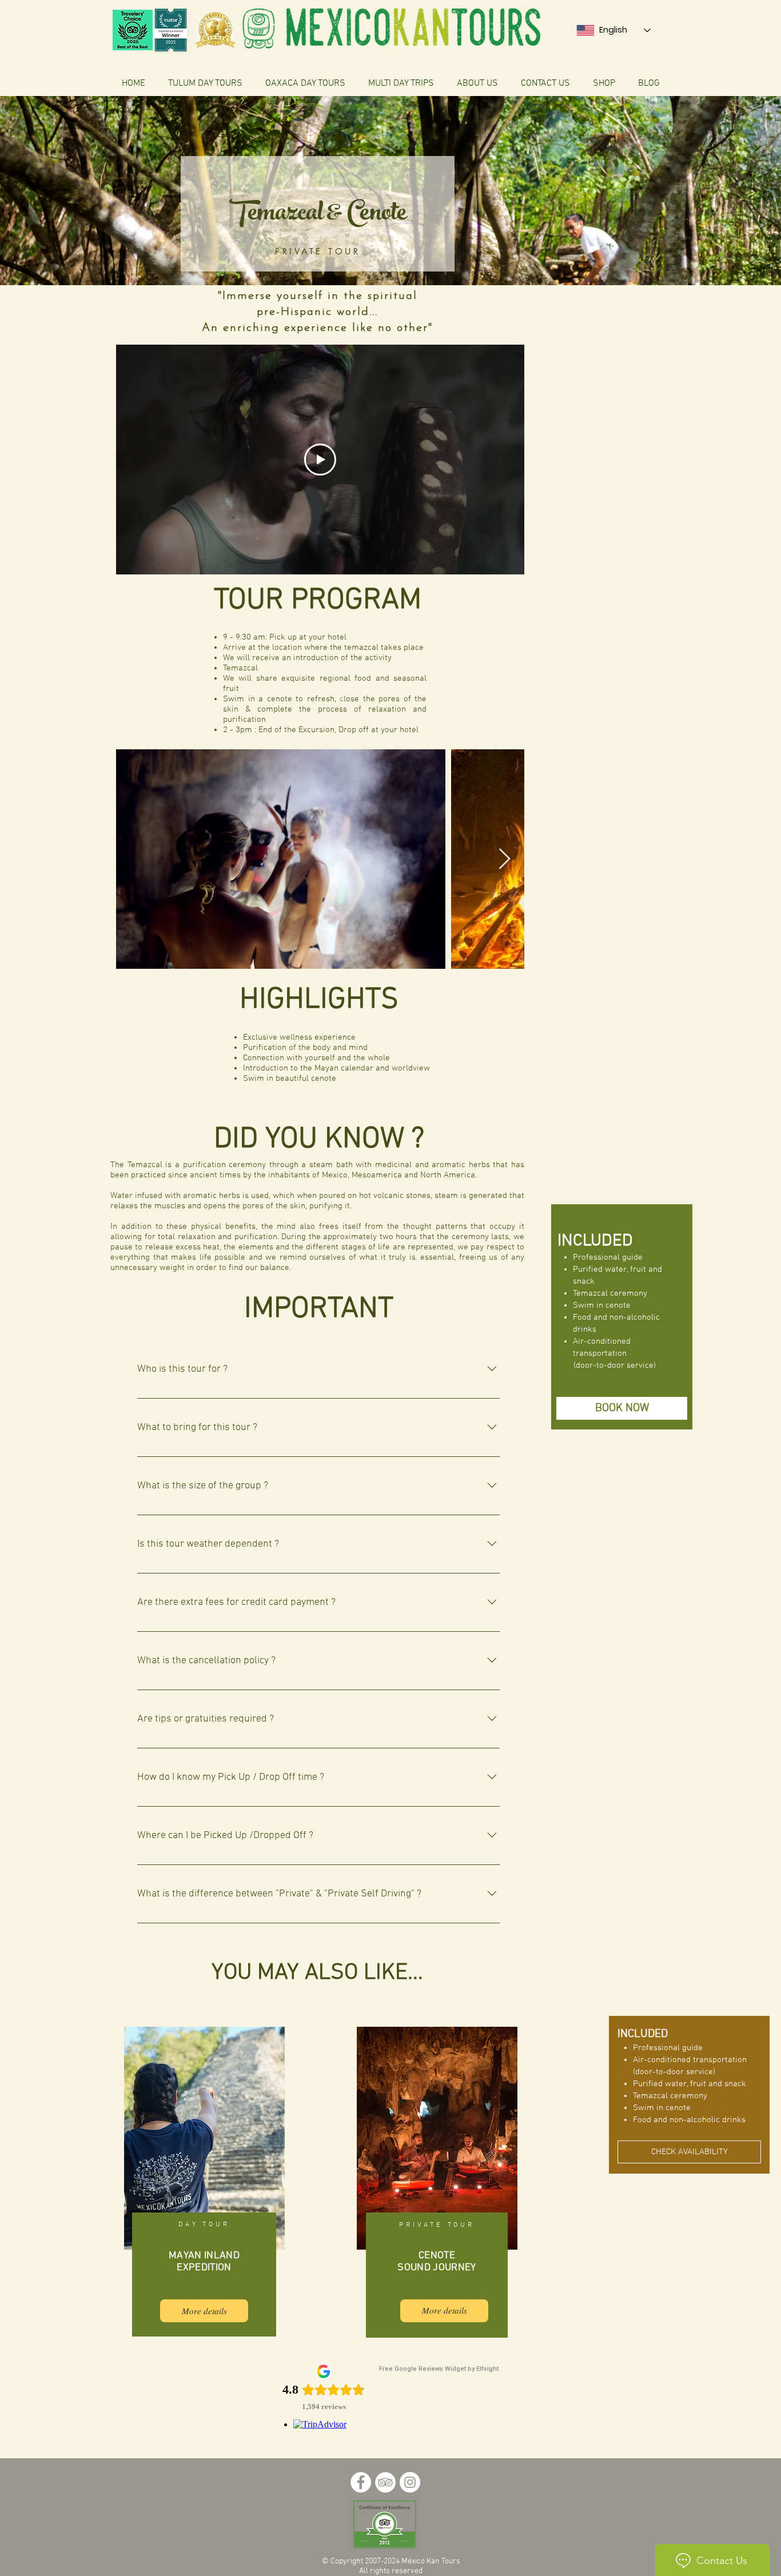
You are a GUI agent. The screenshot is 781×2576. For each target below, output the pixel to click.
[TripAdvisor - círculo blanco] (385, 2482)
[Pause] (131, 559)
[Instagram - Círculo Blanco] (410, 2482)
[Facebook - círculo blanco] (361, 2482)
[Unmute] (150, 559)
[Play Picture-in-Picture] (489, 559)
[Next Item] (505, 859)
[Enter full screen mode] (509, 559)
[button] (622, 1408)
